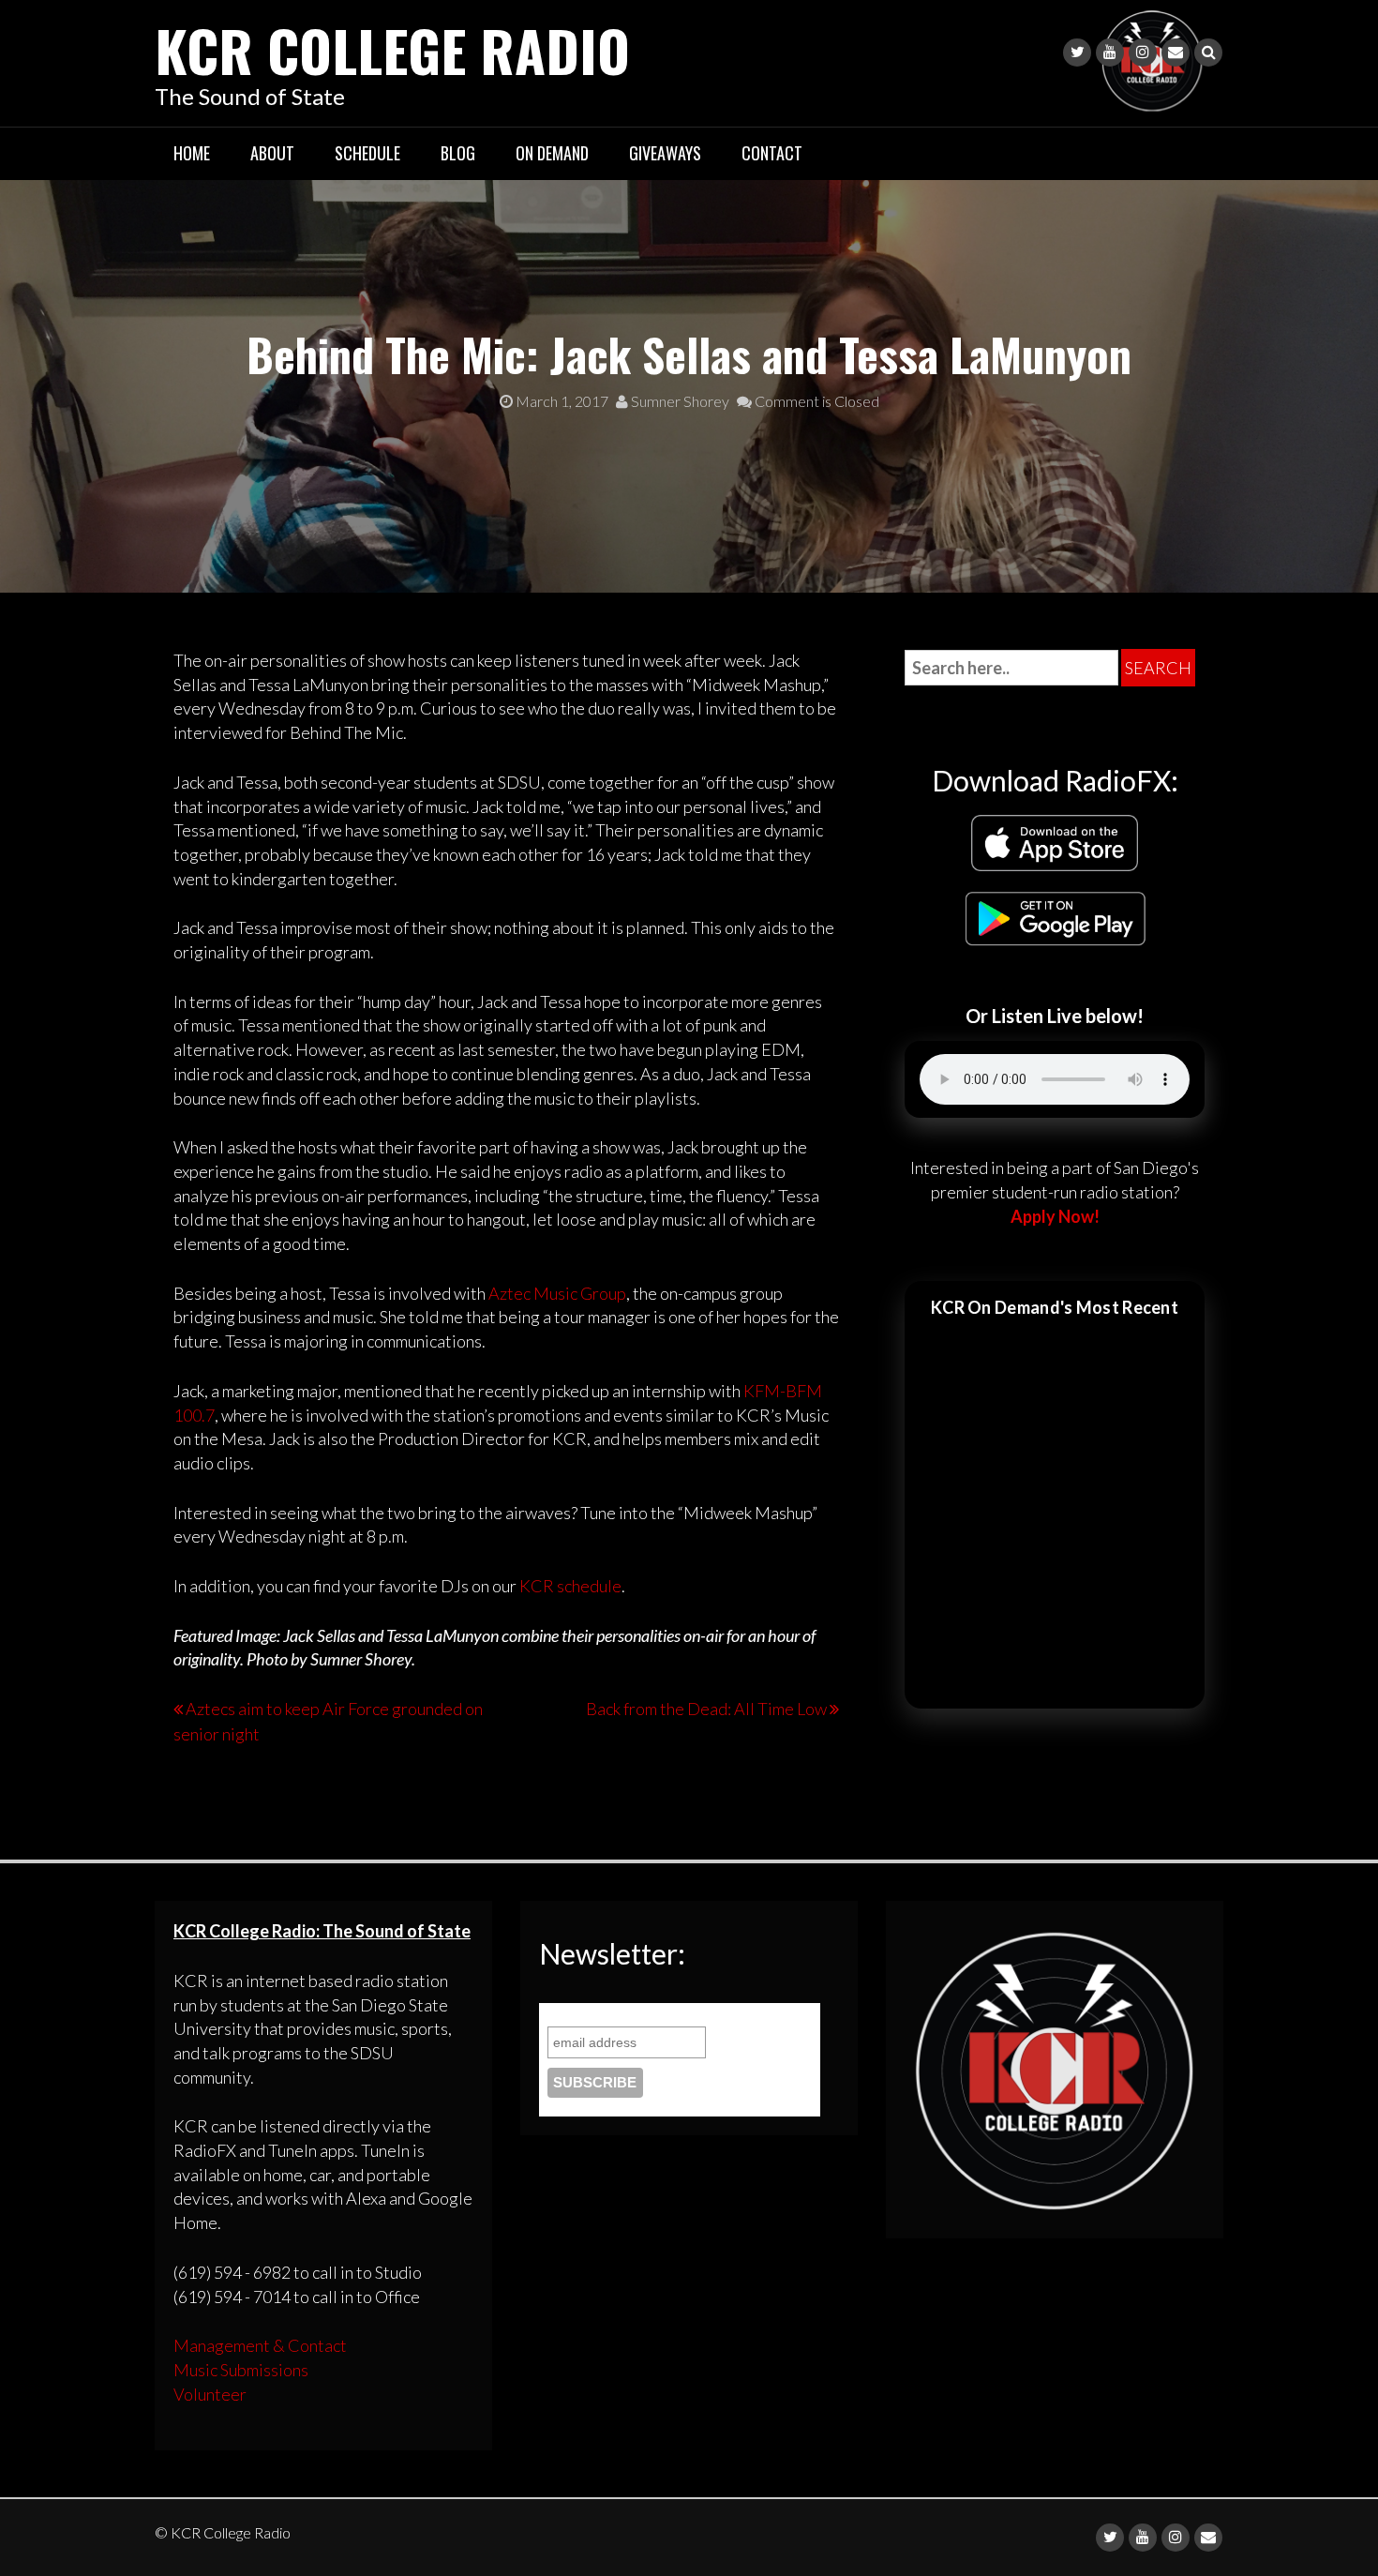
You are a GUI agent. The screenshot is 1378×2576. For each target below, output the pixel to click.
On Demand (552, 153)
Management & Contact (260, 2345)
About (272, 153)
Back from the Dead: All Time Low (706, 1709)
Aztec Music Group (557, 1293)
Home (192, 153)
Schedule (367, 153)
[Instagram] (1143, 53)
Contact (772, 153)
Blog (458, 153)
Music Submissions (241, 2370)
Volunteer (210, 2394)
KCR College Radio (392, 49)
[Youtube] (1110, 53)
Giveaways (665, 153)
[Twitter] (1077, 53)
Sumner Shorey (679, 401)
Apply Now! (1055, 1216)
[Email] (1176, 53)
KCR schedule (570, 1586)
